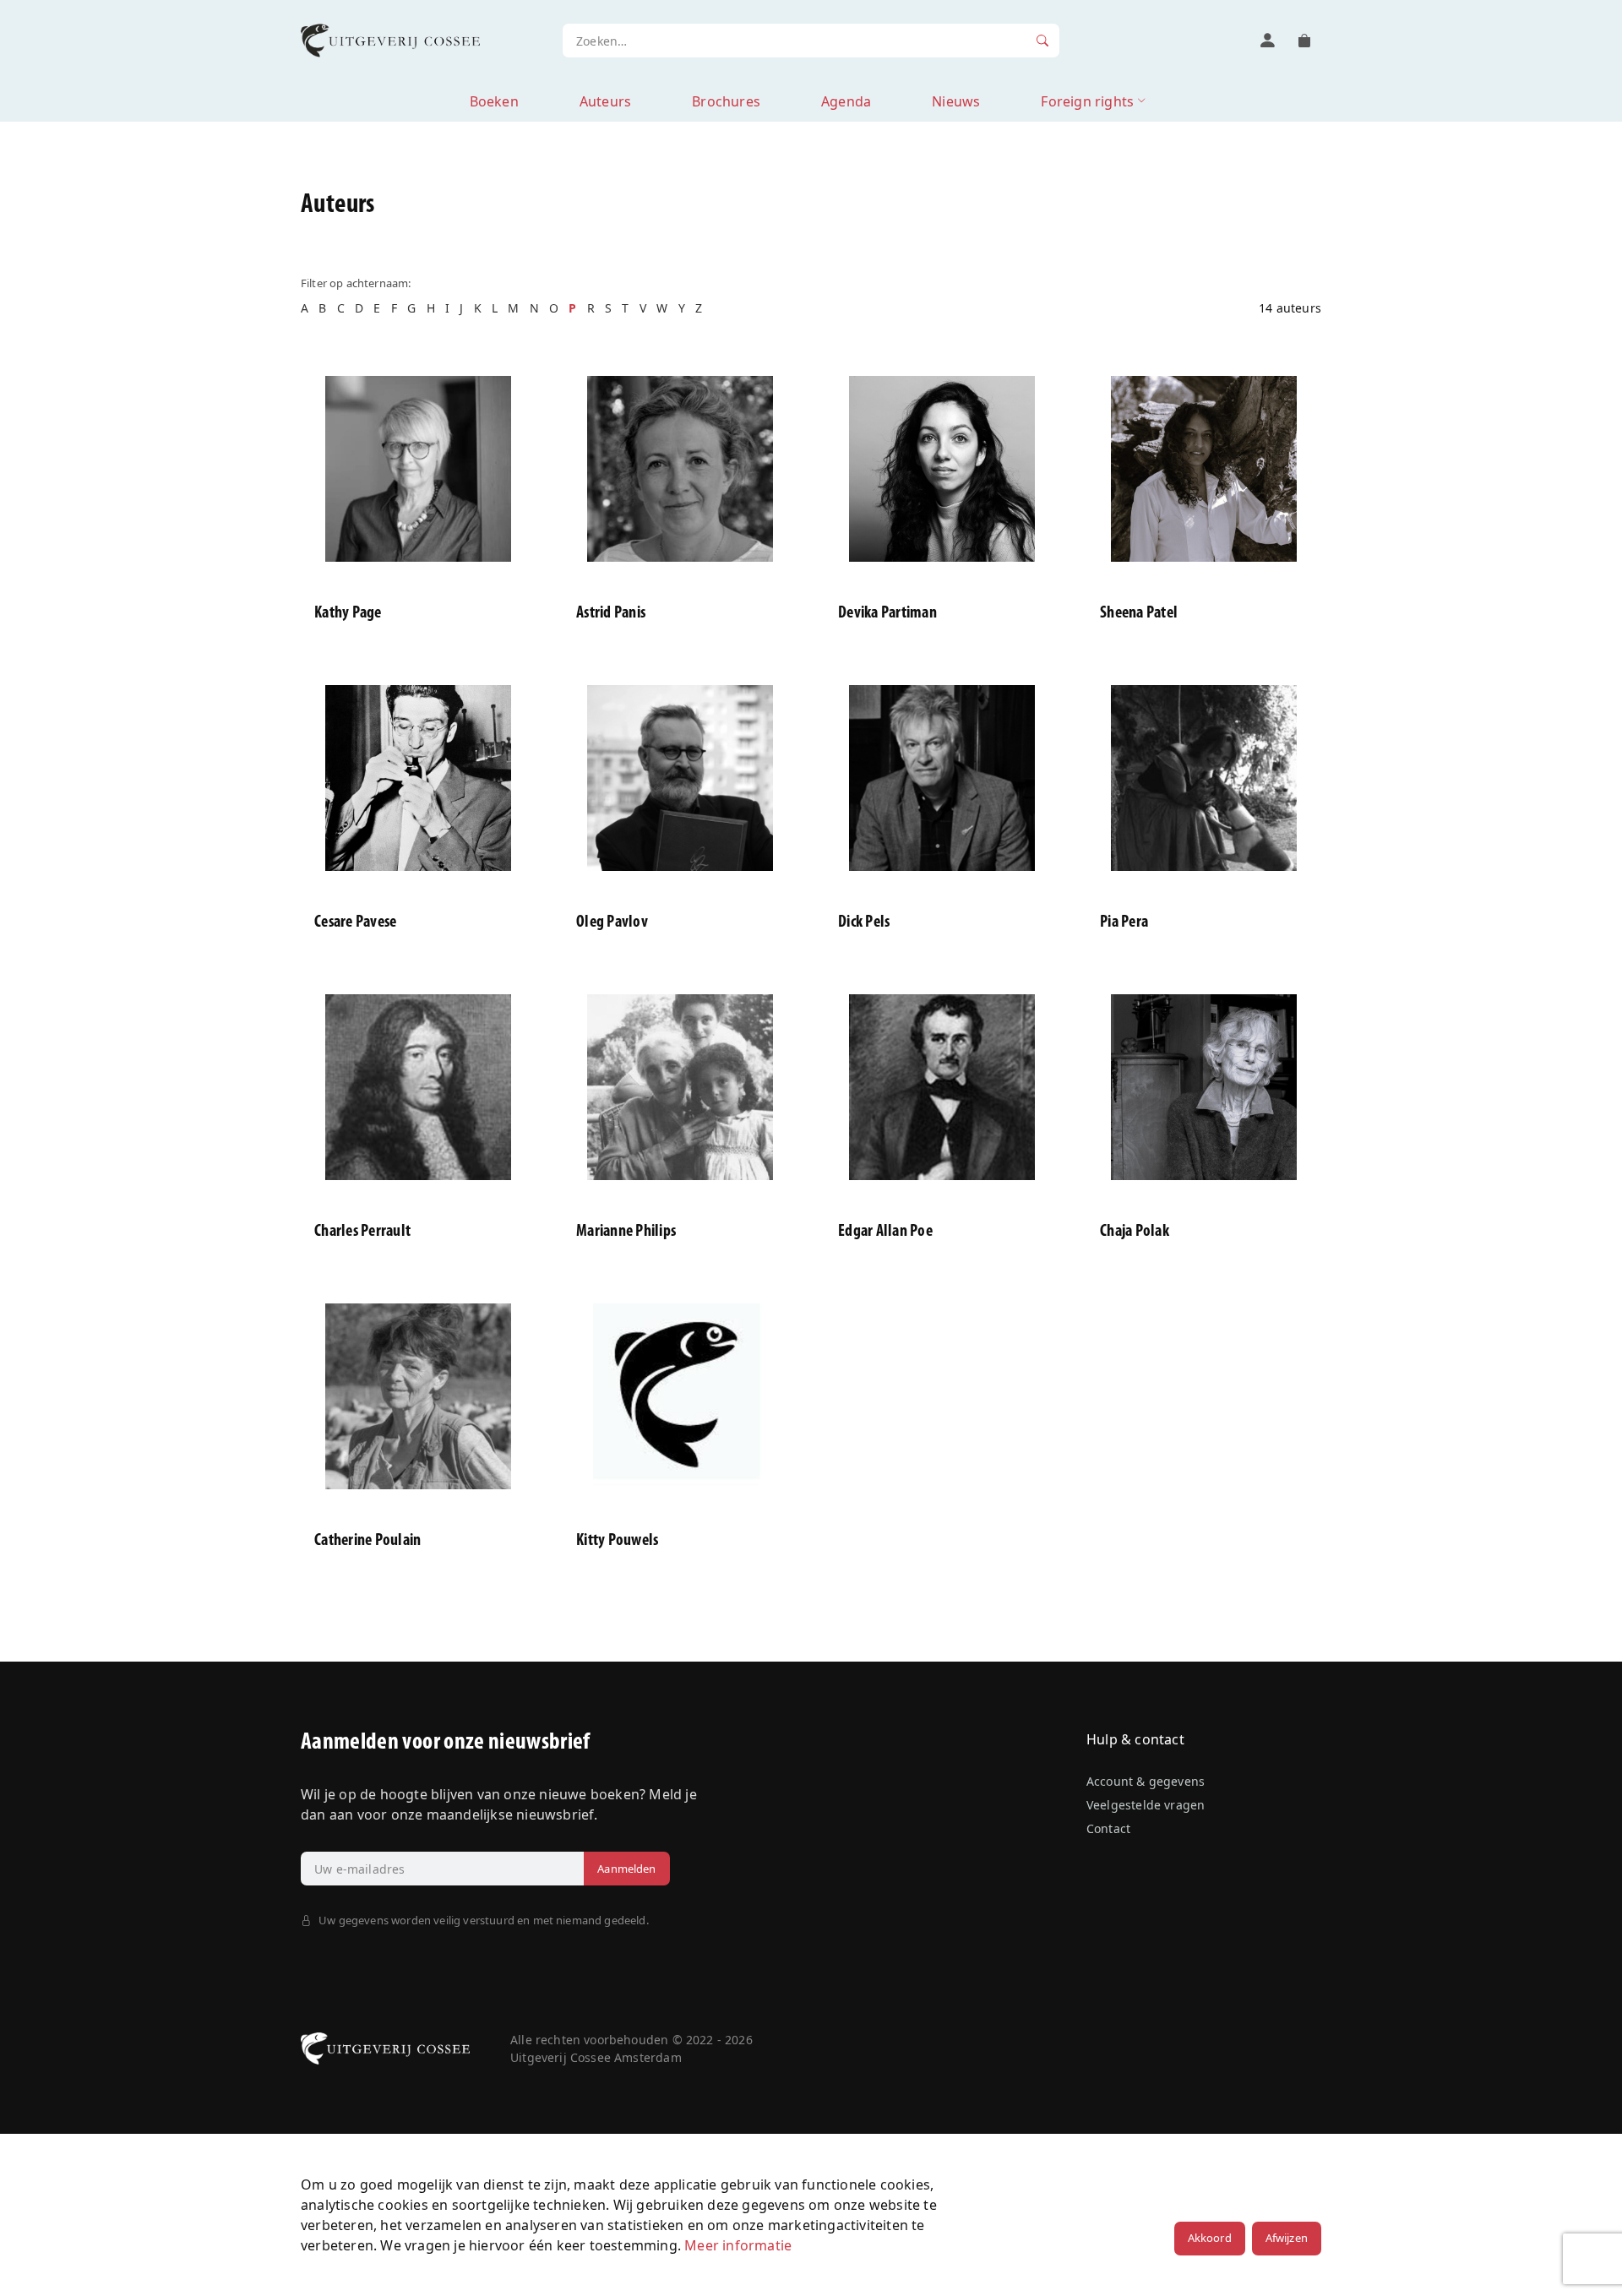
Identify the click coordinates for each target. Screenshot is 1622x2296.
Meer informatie (738, 2245)
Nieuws (956, 101)
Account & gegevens (1146, 1781)
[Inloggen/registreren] (1267, 41)
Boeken (494, 101)
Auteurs (605, 101)
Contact (1108, 1828)
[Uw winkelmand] (1304, 41)
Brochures (726, 101)
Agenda (846, 101)
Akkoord (1210, 2238)
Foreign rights (1087, 101)
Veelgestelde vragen (1146, 1805)
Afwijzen (1287, 2238)
